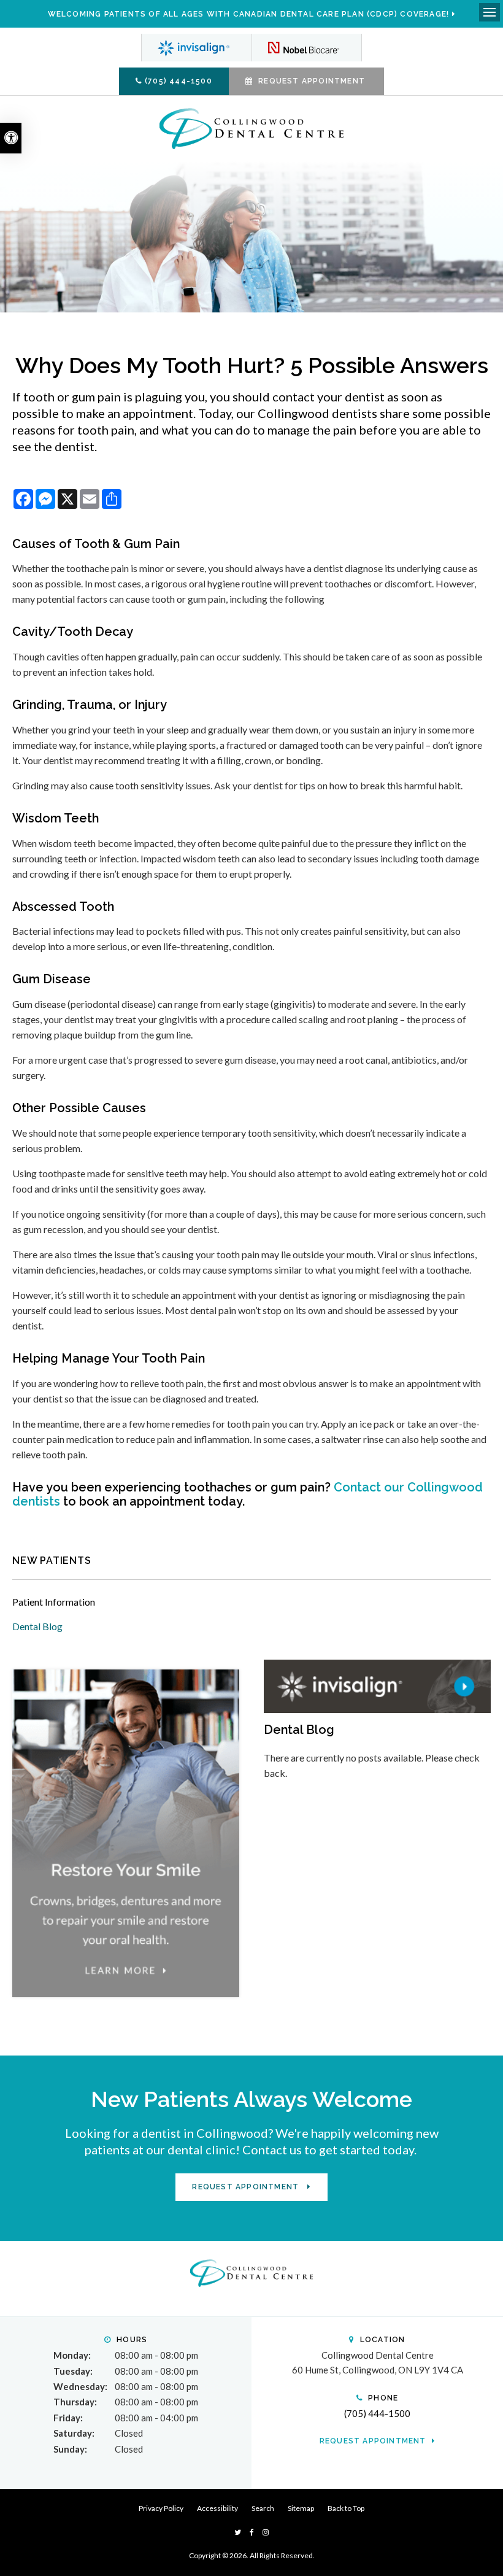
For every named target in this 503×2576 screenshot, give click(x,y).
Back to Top (346, 2508)
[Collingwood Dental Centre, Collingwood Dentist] (251, 2272)
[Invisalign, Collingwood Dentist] (377, 1685)
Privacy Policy (161, 2508)
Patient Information (54, 1602)
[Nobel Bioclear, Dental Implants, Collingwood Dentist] (307, 48)
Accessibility (217, 2508)
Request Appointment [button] (312, 81)
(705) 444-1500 (179, 81)
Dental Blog (37, 1626)
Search (263, 2508)
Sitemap (301, 2508)
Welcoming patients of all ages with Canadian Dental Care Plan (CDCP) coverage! (249, 14)
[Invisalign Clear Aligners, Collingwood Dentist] (196, 48)
